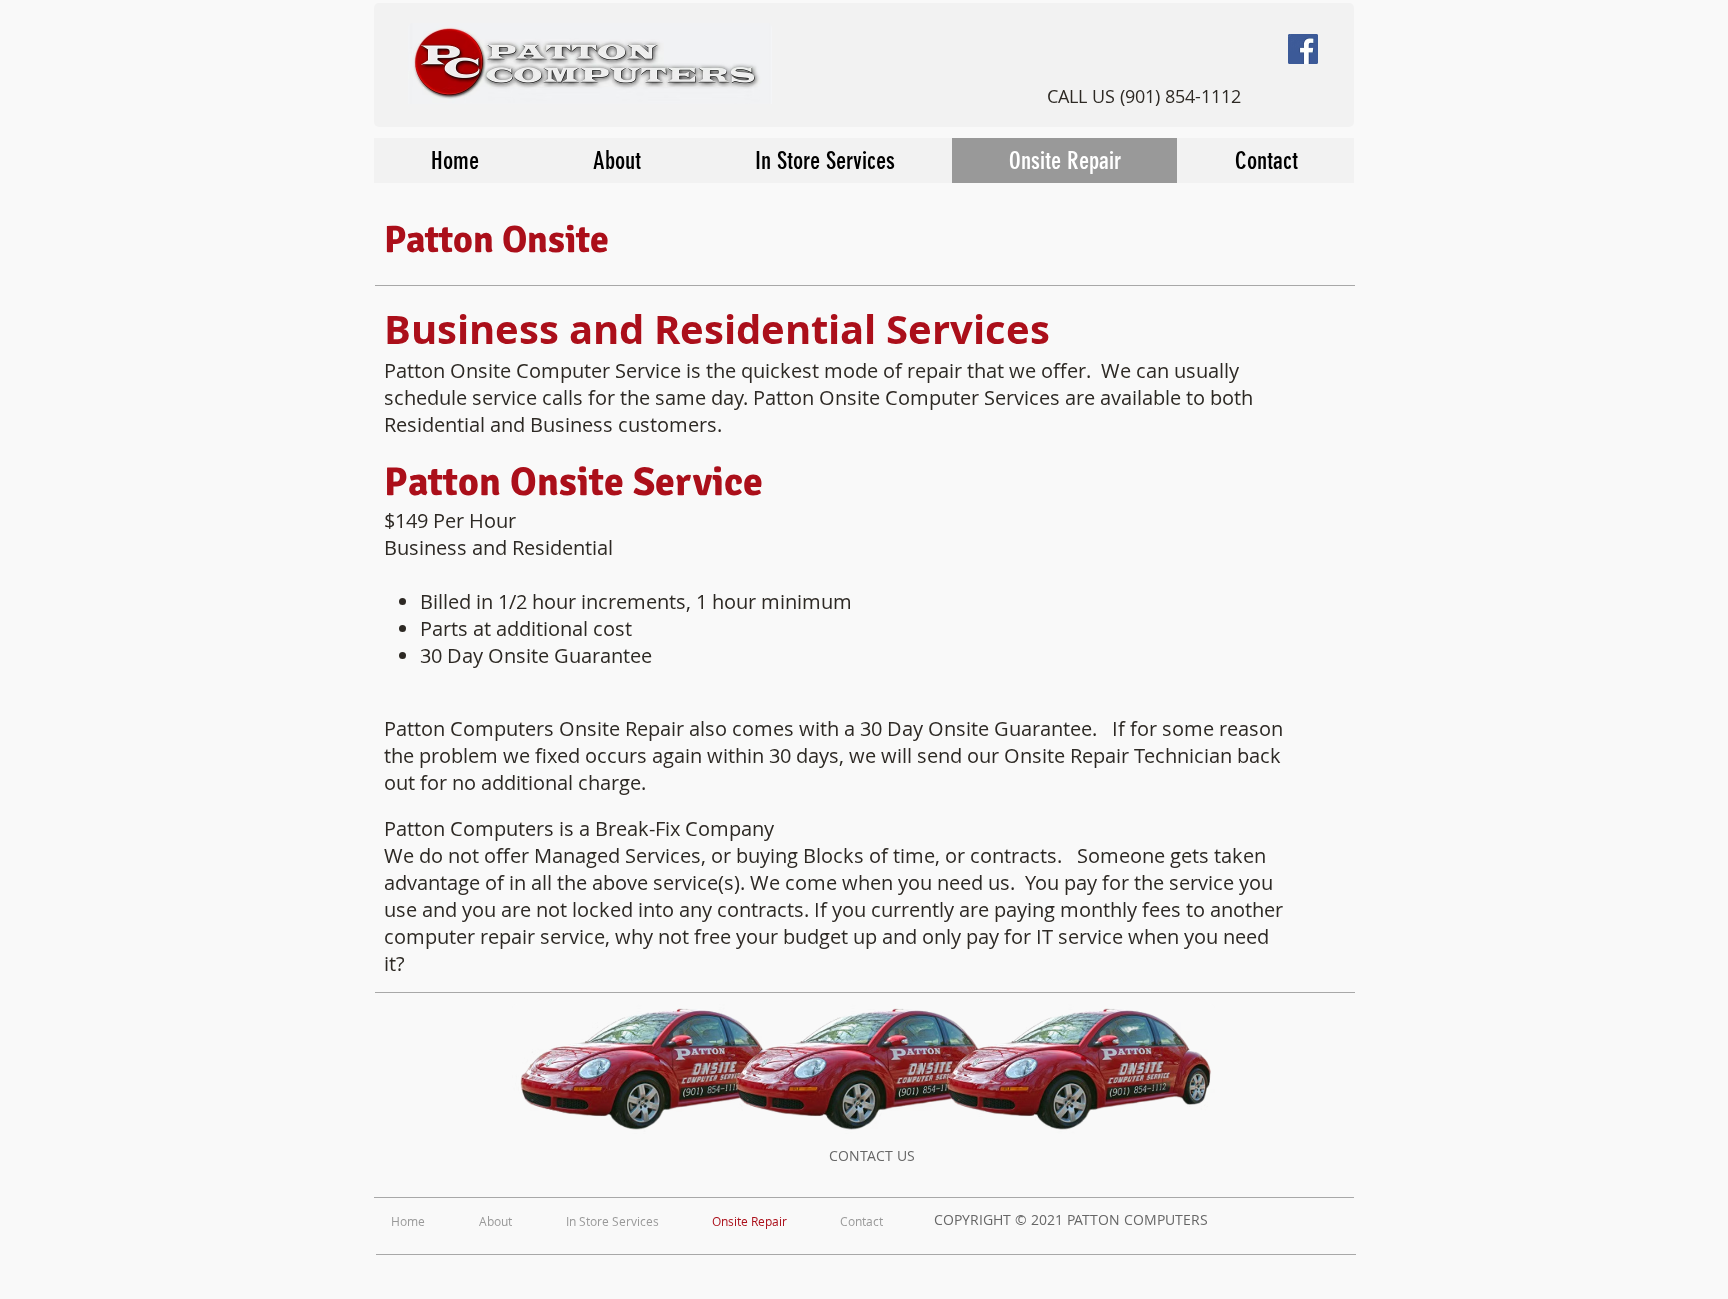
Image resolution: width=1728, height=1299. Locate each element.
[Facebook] (1303, 49)
